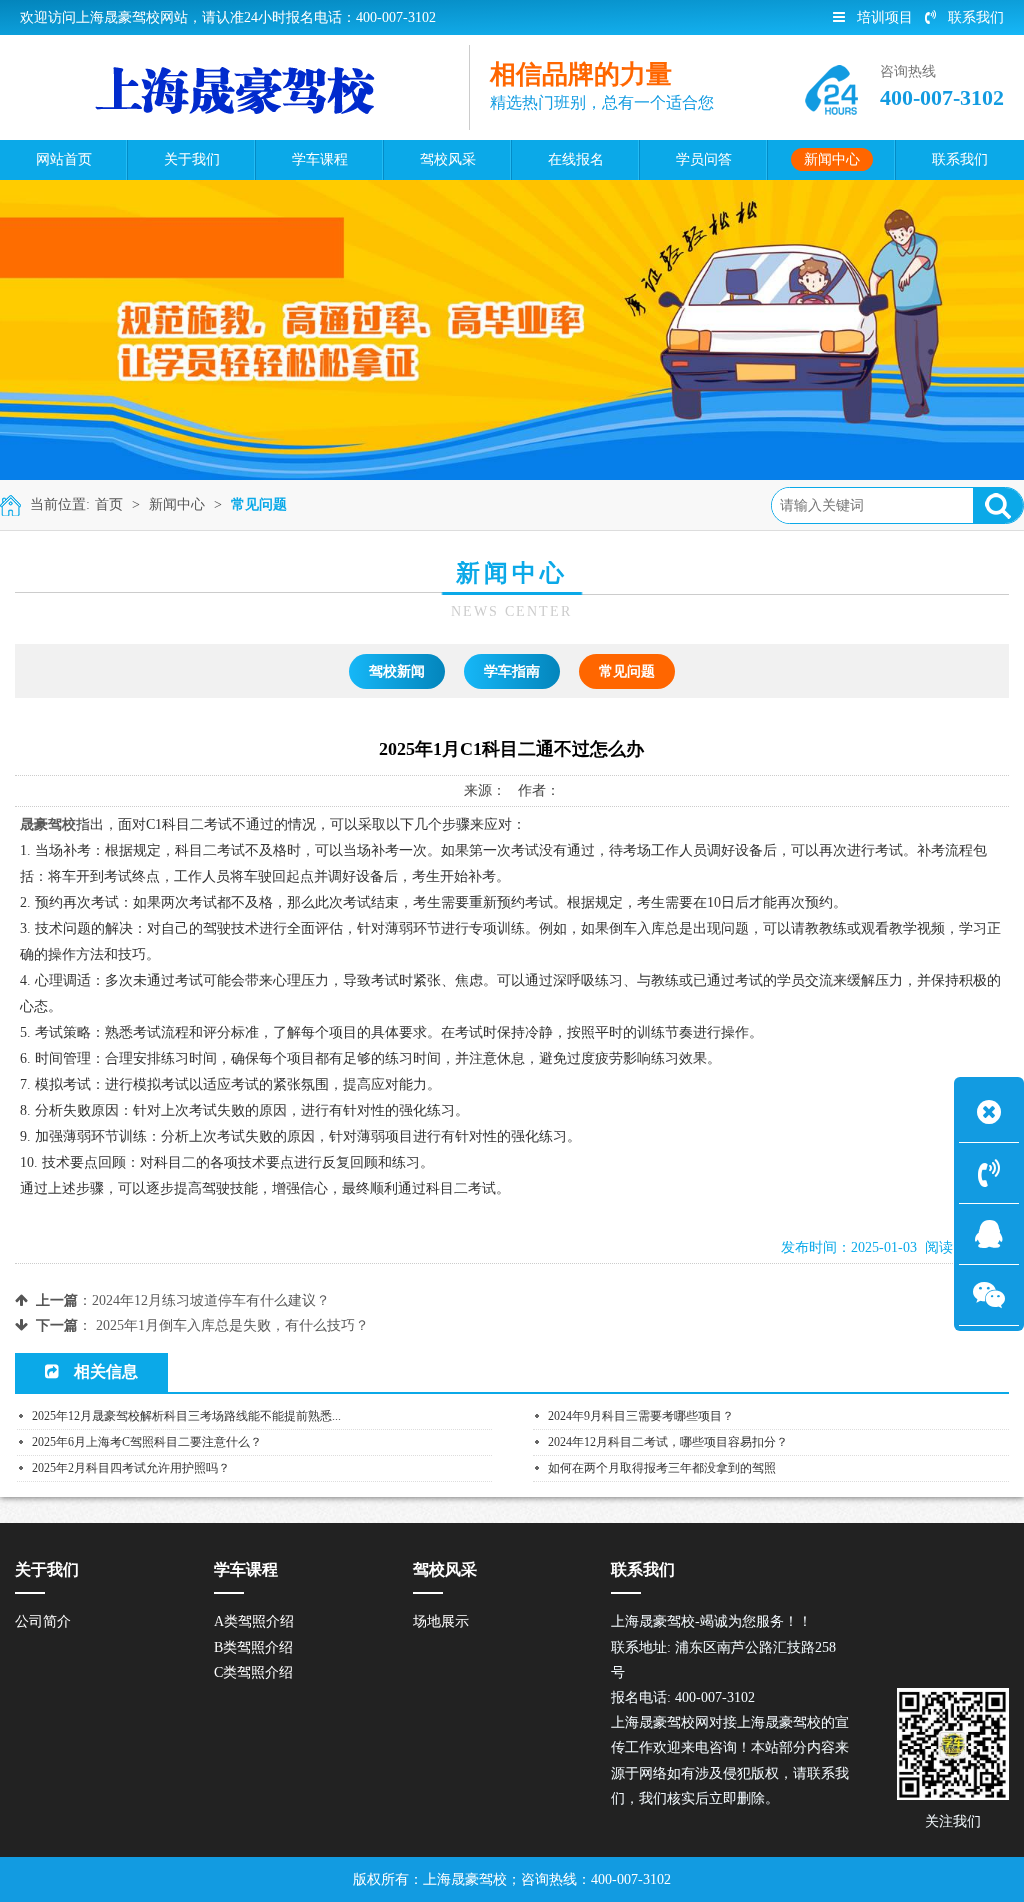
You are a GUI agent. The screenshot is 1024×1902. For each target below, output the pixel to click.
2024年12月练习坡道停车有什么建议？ (211, 1300)
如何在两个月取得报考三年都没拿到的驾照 (662, 1468)
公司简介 (43, 1621)
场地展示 (441, 1621)
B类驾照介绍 (253, 1647)
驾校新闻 (397, 671)
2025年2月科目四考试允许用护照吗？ (131, 1468)
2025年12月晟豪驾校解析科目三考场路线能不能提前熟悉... (186, 1416)
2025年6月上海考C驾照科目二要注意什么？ (147, 1442)
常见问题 (259, 504)
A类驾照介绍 (254, 1621)
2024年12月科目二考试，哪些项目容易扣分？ (668, 1442)
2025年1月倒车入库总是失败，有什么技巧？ (232, 1325)
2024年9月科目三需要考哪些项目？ (641, 1416)
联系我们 (976, 17)
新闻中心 (177, 504)
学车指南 (512, 671)
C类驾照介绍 (253, 1672)
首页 (109, 504)
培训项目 (885, 17)
